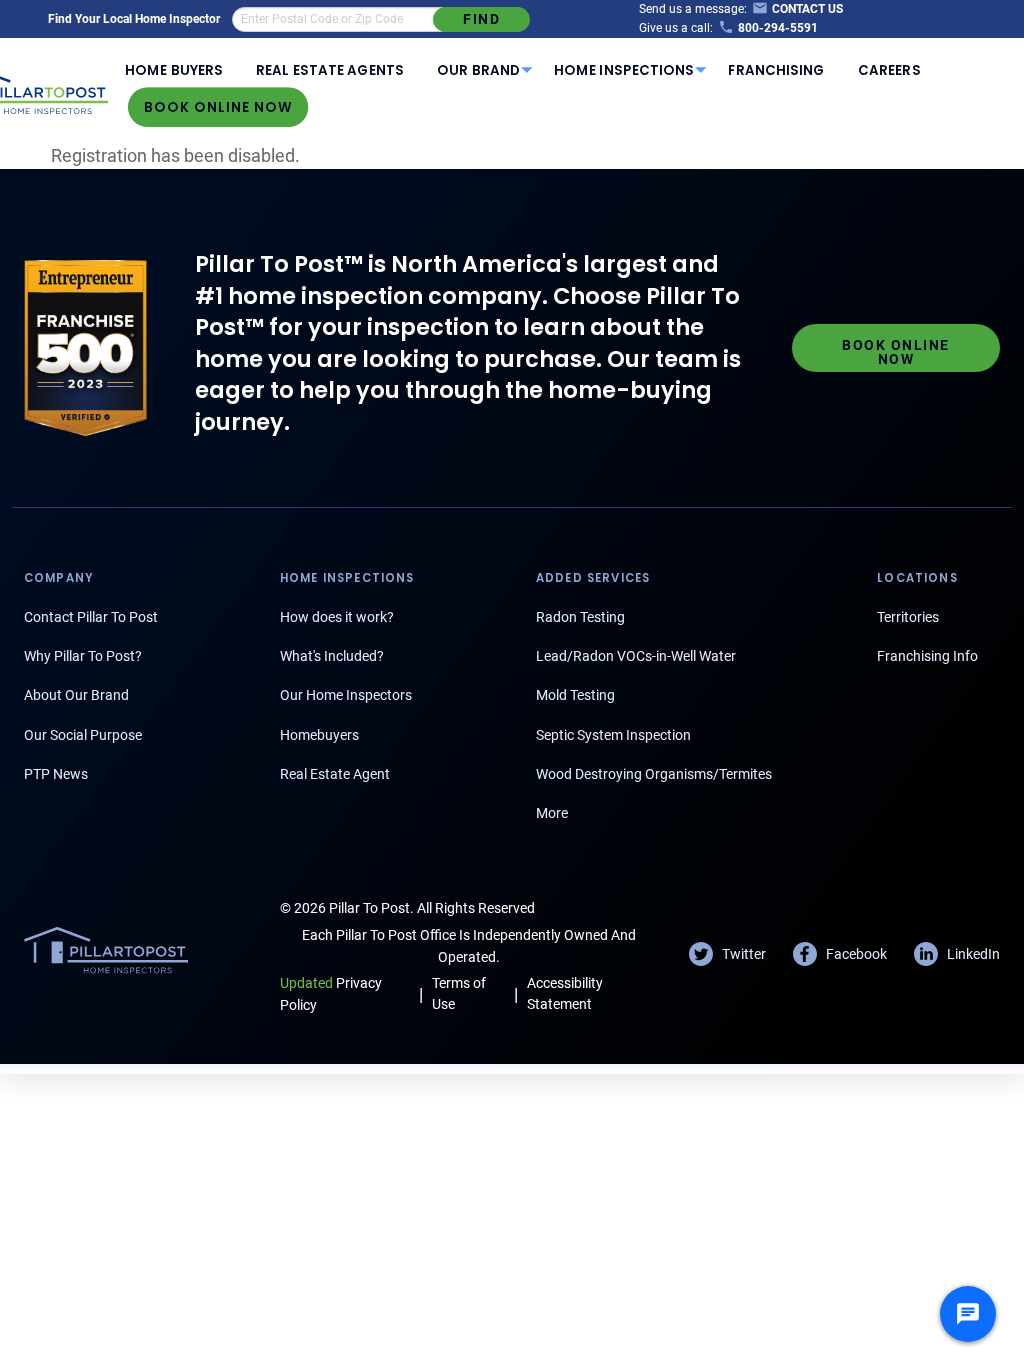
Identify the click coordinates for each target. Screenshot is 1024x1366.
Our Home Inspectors (346, 695)
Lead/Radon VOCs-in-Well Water (636, 656)
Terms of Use (459, 993)
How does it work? (337, 617)
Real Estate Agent (335, 774)
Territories (908, 617)
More (552, 813)
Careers (889, 70)
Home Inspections (624, 70)
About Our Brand (76, 695)
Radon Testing (580, 617)
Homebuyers (319, 735)
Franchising (776, 70)
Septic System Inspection (613, 735)
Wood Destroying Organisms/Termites (654, 774)
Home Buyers (173, 70)
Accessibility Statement (565, 993)
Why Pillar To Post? (83, 656)
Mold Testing (575, 695)
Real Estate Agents (330, 70)
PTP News (56, 774)
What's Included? (332, 656)
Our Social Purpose (83, 735)
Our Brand (478, 70)
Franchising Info (927, 656)
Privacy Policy (331, 993)
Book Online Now (218, 107)
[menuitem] (174, 70)
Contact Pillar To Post (91, 617)
